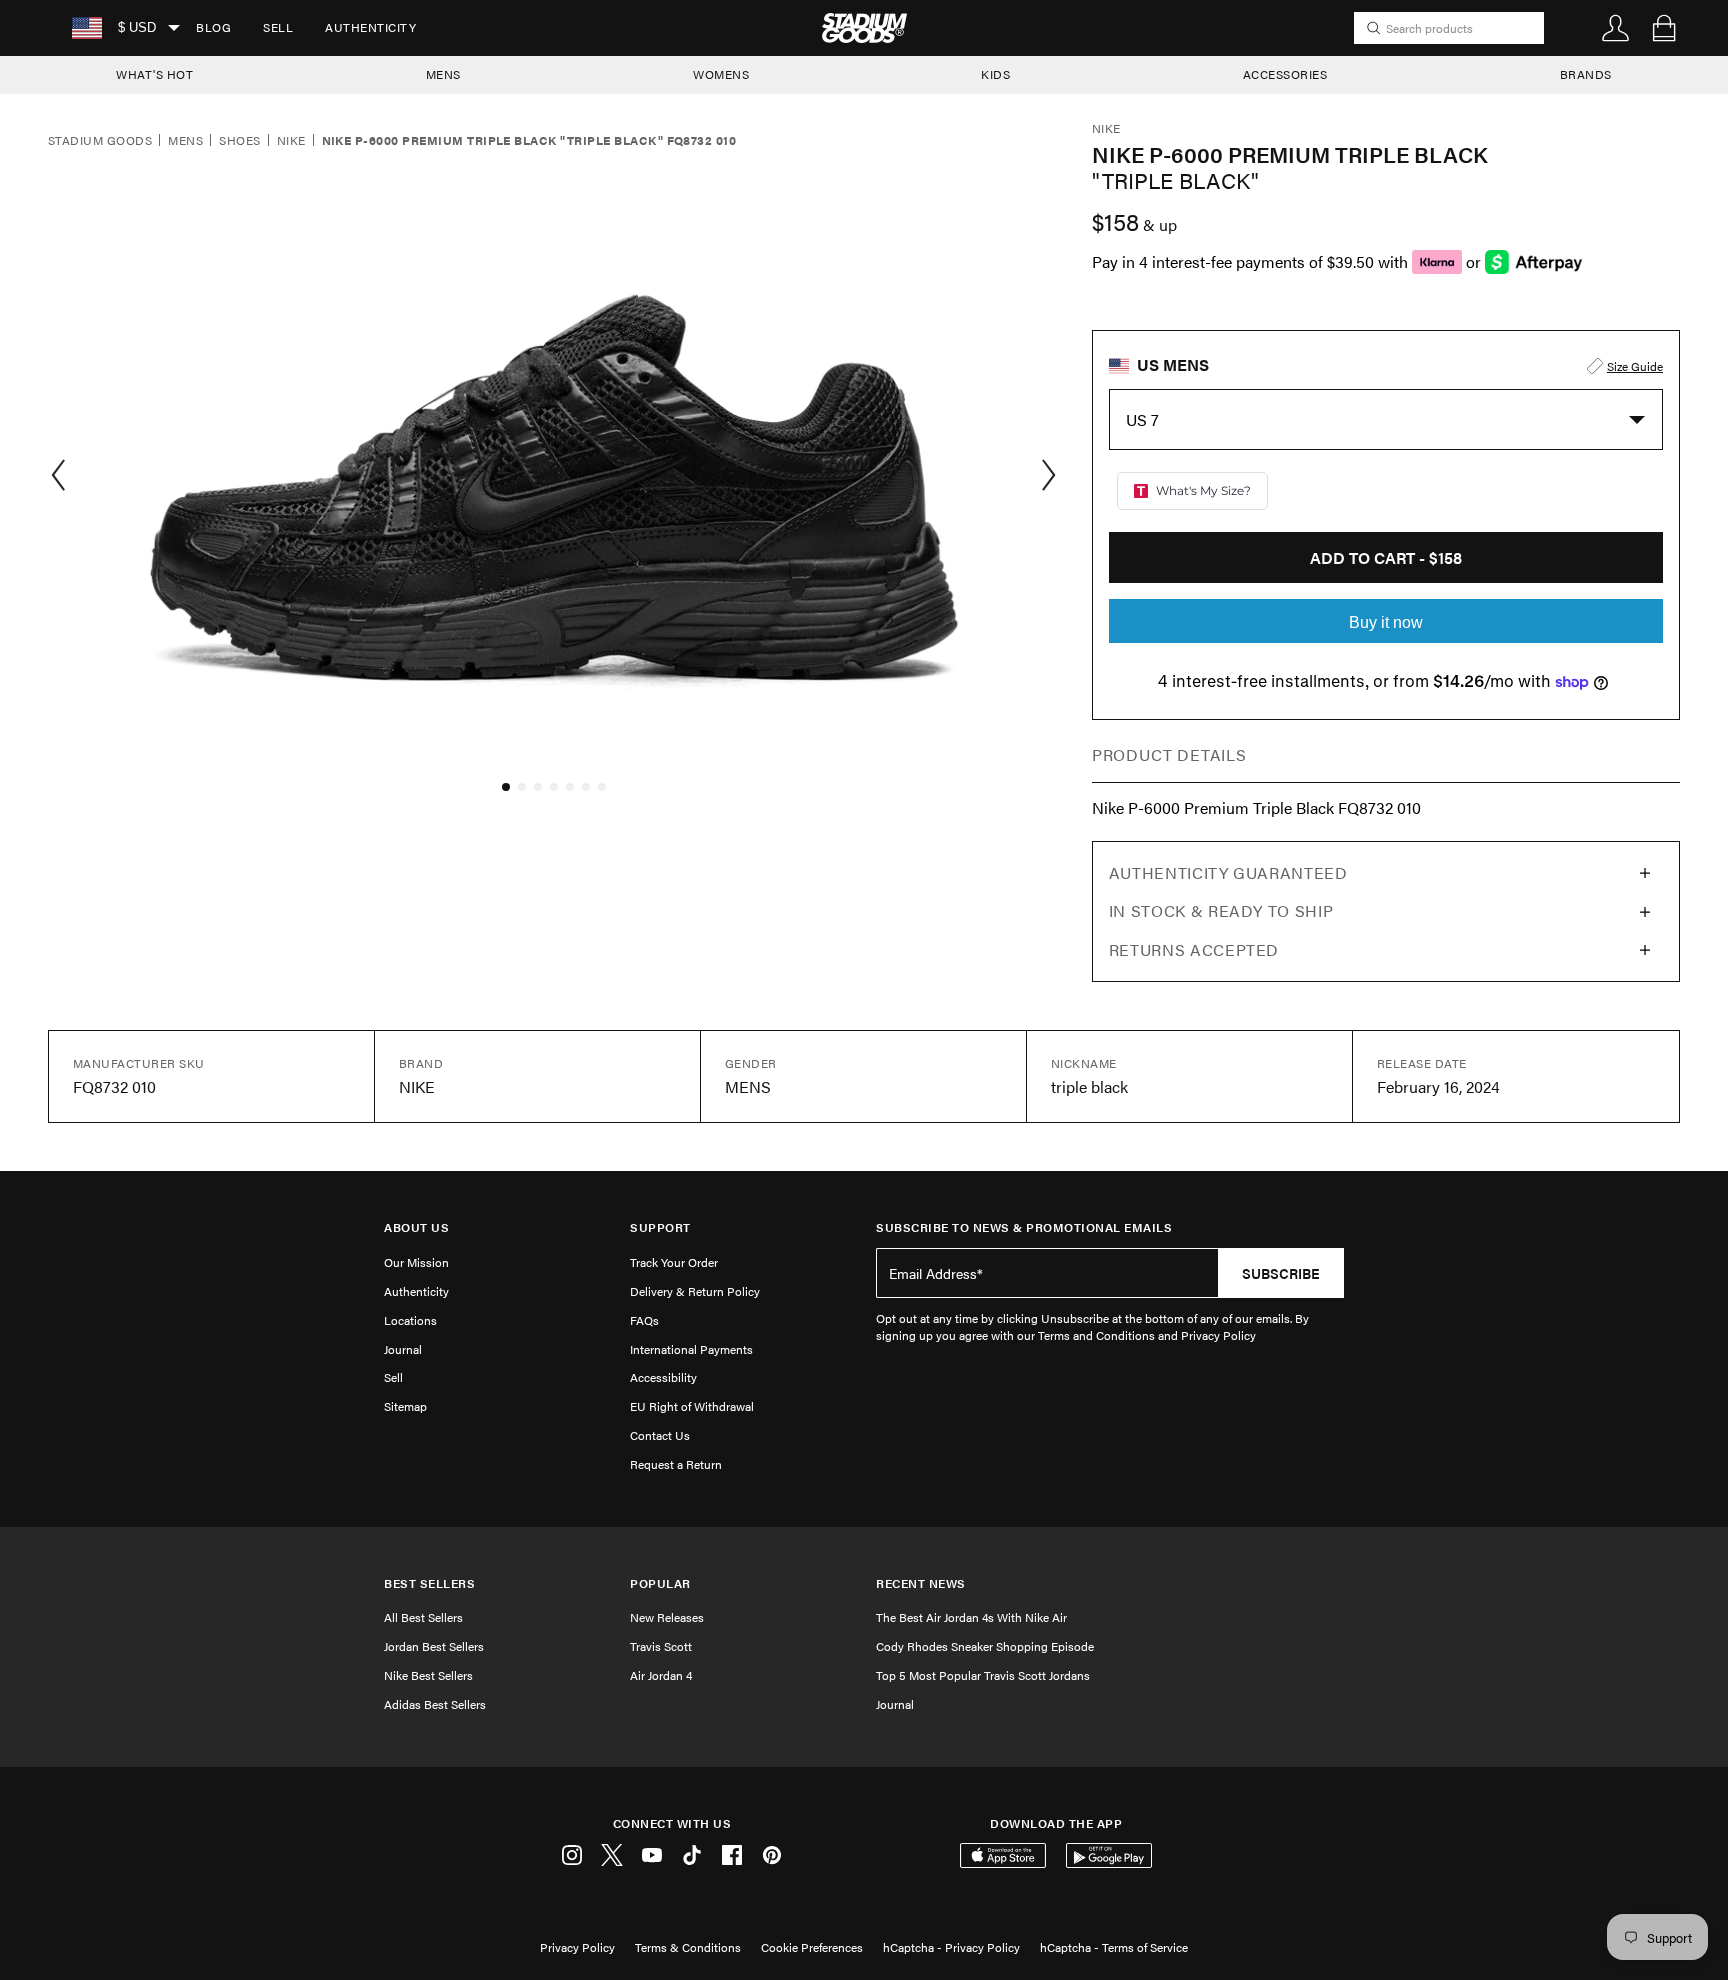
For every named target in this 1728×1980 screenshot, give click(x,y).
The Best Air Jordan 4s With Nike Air (971, 1617)
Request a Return (676, 1464)
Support (660, 1227)
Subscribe (1281, 1273)
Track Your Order (674, 1262)
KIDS (995, 74)
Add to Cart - (1386, 557)
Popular (660, 1583)
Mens (185, 141)
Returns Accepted (1194, 949)
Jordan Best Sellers (434, 1646)
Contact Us (660, 1435)
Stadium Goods (100, 141)
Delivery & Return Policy (695, 1291)
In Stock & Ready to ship (1221, 910)
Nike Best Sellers (428, 1675)
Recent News (921, 1583)
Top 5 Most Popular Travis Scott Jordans (983, 1675)
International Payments (691, 1349)
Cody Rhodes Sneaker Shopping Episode (985, 1646)
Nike (291, 141)
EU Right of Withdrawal (692, 1406)
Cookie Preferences (812, 1947)
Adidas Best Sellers (435, 1704)
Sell (278, 27)
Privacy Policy (577, 1947)
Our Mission (416, 1262)
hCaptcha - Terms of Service (1114, 1947)
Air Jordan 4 (661, 1675)
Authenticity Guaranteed (1228, 872)
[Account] (1616, 28)
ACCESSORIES (1285, 74)
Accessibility (663, 1377)
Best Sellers (429, 1583)
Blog (213, 27)
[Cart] (1664, 28)
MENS (443, 74)
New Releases (667, 1617)
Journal (403, 1349)
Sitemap (405, 1406)
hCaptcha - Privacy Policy (951, 1947)
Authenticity (370, 27)
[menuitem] (213, 28)
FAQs (644, 1320)
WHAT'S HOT (154, 74)
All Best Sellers (423, 1617)
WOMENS (721, 74)
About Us (416, 1227)
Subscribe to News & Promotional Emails (1024, 1227)
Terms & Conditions (688, 1947)
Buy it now (1386, 622)
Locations (410, 1320)
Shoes (239, 141)
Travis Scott (661, 1646)
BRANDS (1586, 74)
